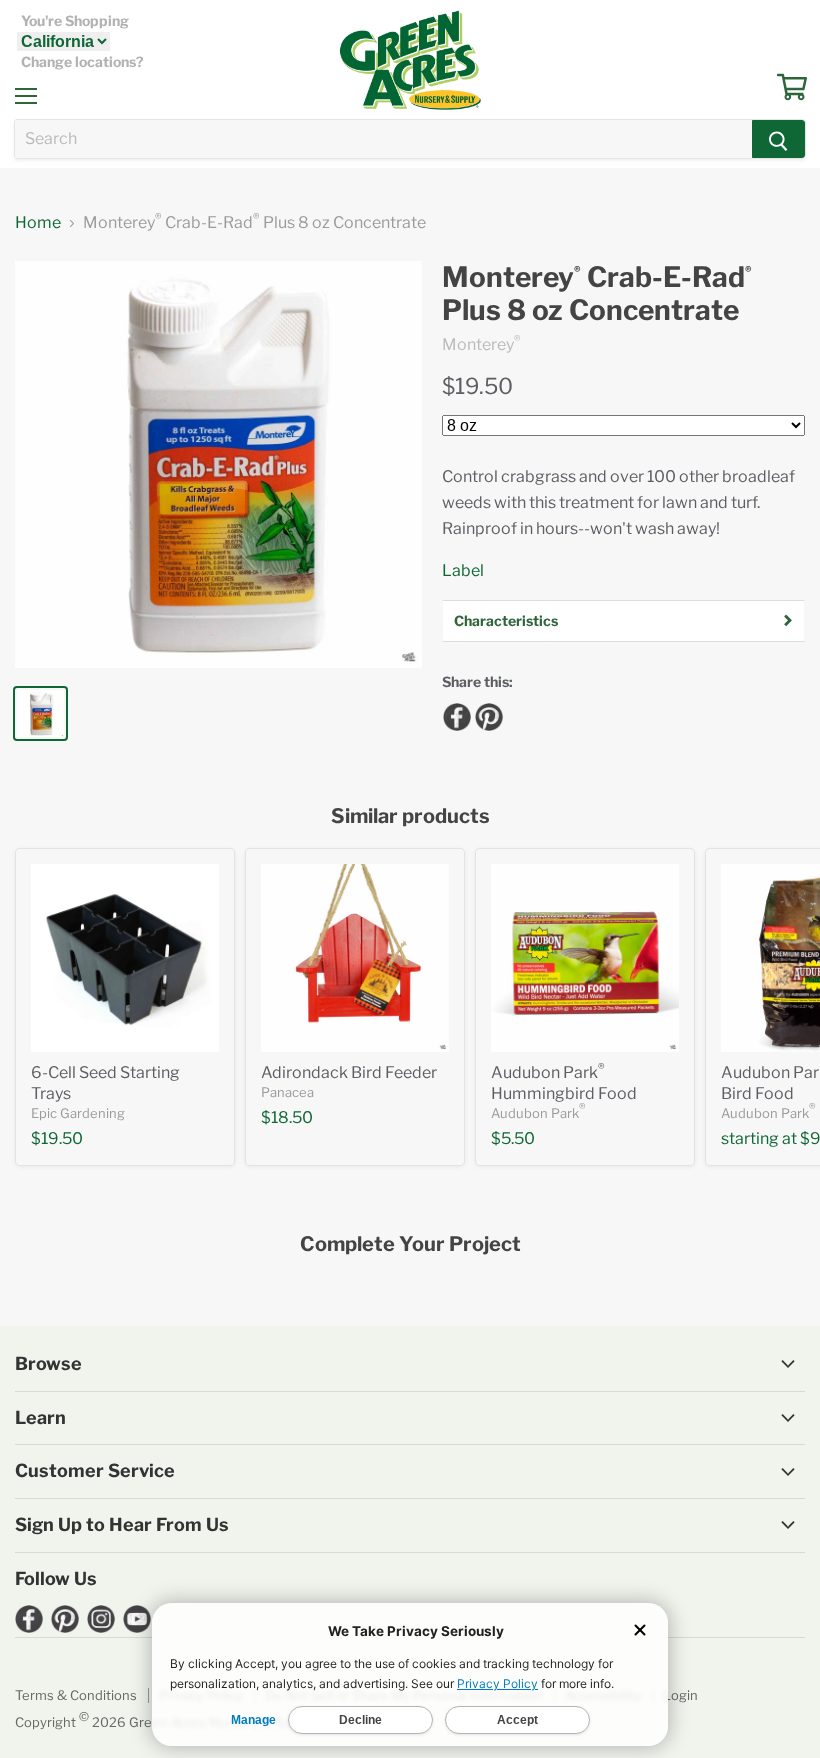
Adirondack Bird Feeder (349, 1072)
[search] (383, 139)
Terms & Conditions (76, 1695)
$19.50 (477, 386)
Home (38, 223)
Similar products (410, 816)
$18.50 (287, 1117)
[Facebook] (454, 714)
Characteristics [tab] (506, 620)
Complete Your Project (410, 1244)
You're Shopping (75, 21)
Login (680, 1695)
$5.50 (513, 1138)
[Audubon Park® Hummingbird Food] (585, 958)
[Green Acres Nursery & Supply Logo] (410, 60)
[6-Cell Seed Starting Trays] (125, 958)
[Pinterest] (486, 714)
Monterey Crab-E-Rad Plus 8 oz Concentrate (597, 294)
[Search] (778, 139)
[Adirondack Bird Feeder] (355, 958)
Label (463, 570)
